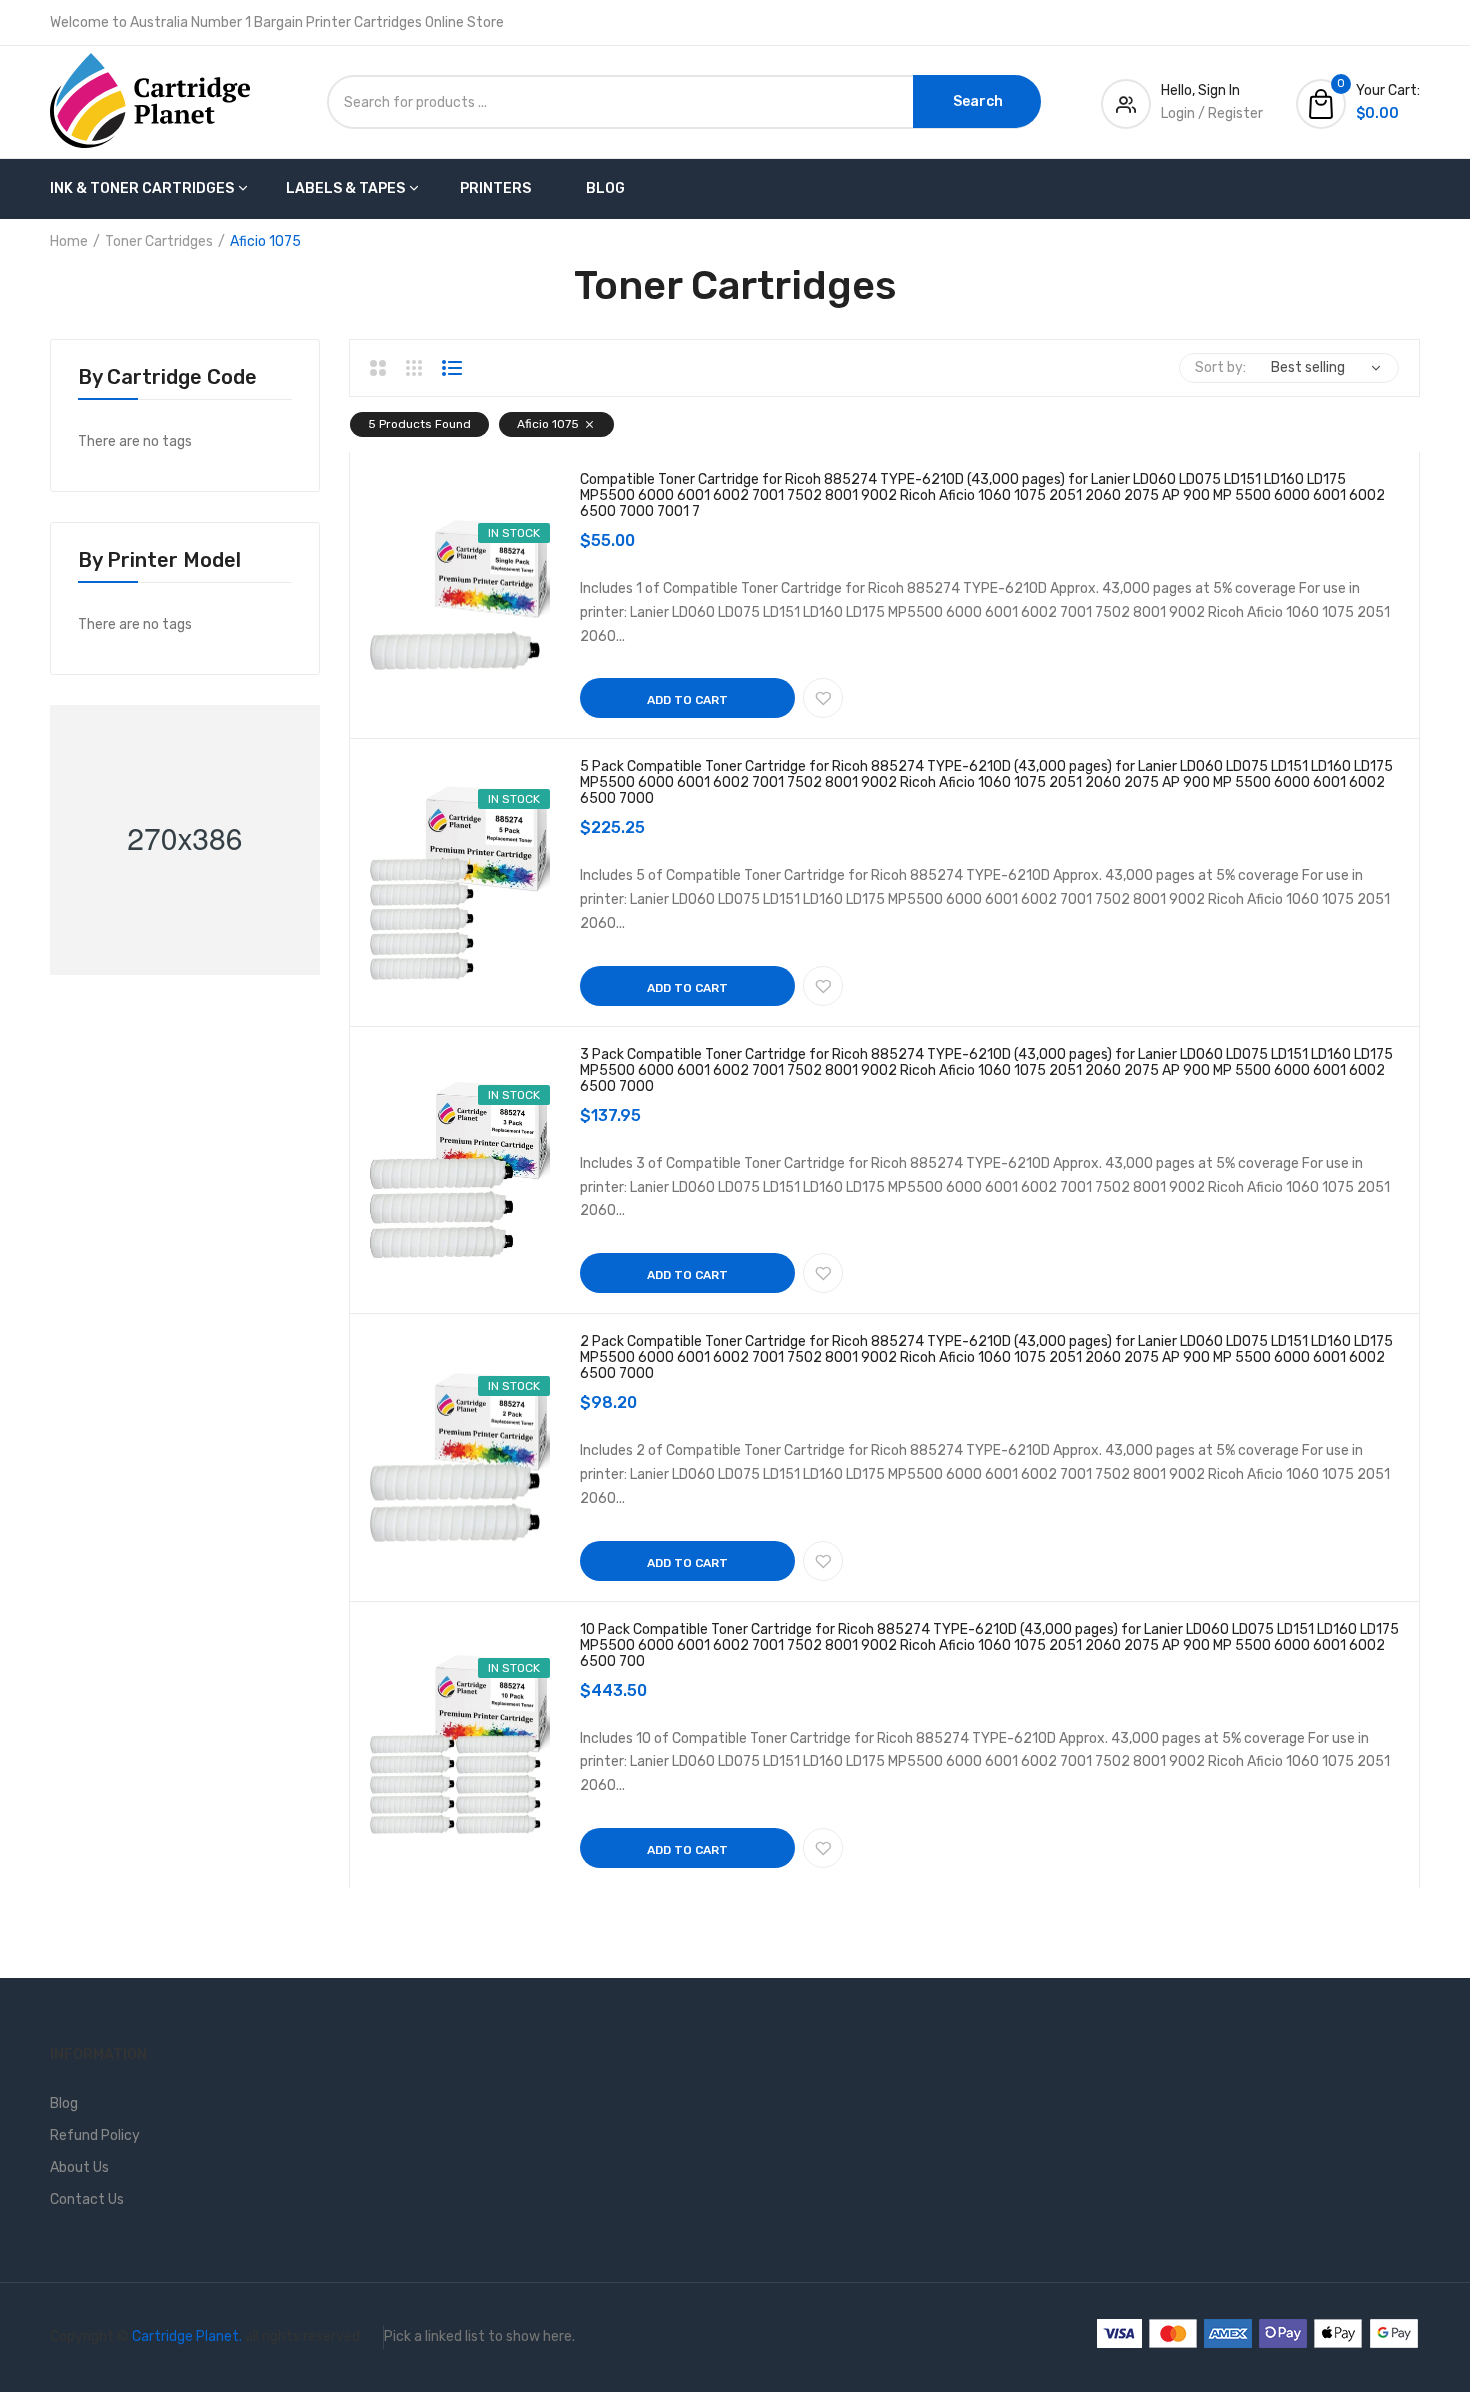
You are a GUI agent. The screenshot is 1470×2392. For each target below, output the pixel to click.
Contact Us (87, 2199)
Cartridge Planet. (187, 2336)
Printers (495, 188)
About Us (79, 2167)
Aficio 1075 (548, 424)
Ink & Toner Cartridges (142, 188)
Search (978, 101)
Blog (605, 188)
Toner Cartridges (159, 241)
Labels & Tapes (345, 188)
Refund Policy (95, 2135)
